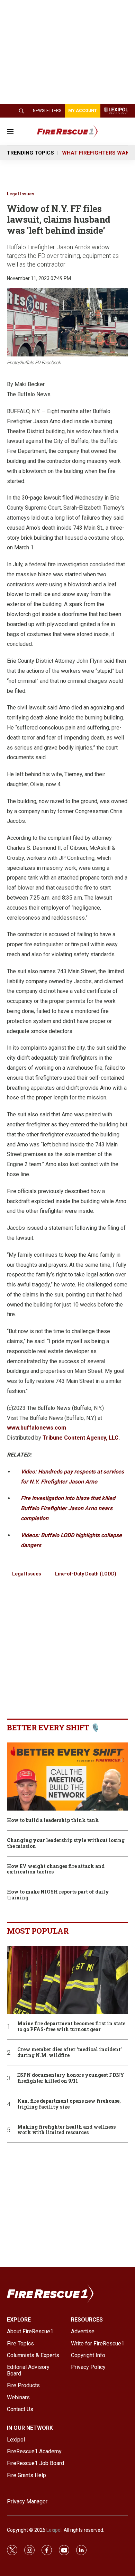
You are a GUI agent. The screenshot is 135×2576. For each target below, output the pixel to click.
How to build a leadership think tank (53, 1820)
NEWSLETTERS (47, 111)
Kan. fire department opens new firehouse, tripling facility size (69, 2104)
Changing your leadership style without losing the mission (66, 1843)
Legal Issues (21, 194)
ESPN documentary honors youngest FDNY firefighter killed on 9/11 (71, 2078)
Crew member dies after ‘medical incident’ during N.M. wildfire (70, 2053)
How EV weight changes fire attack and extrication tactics (56, 1869)
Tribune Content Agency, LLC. (81, 1438)
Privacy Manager (27, 2501)
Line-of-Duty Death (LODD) (86, 1574)
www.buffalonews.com (37, 1428)
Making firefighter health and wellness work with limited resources (66, 2130)
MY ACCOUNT (83, 111)
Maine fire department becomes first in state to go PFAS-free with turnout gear (71, 2027)
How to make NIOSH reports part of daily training (58, 1895)
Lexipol (54, 2530)
